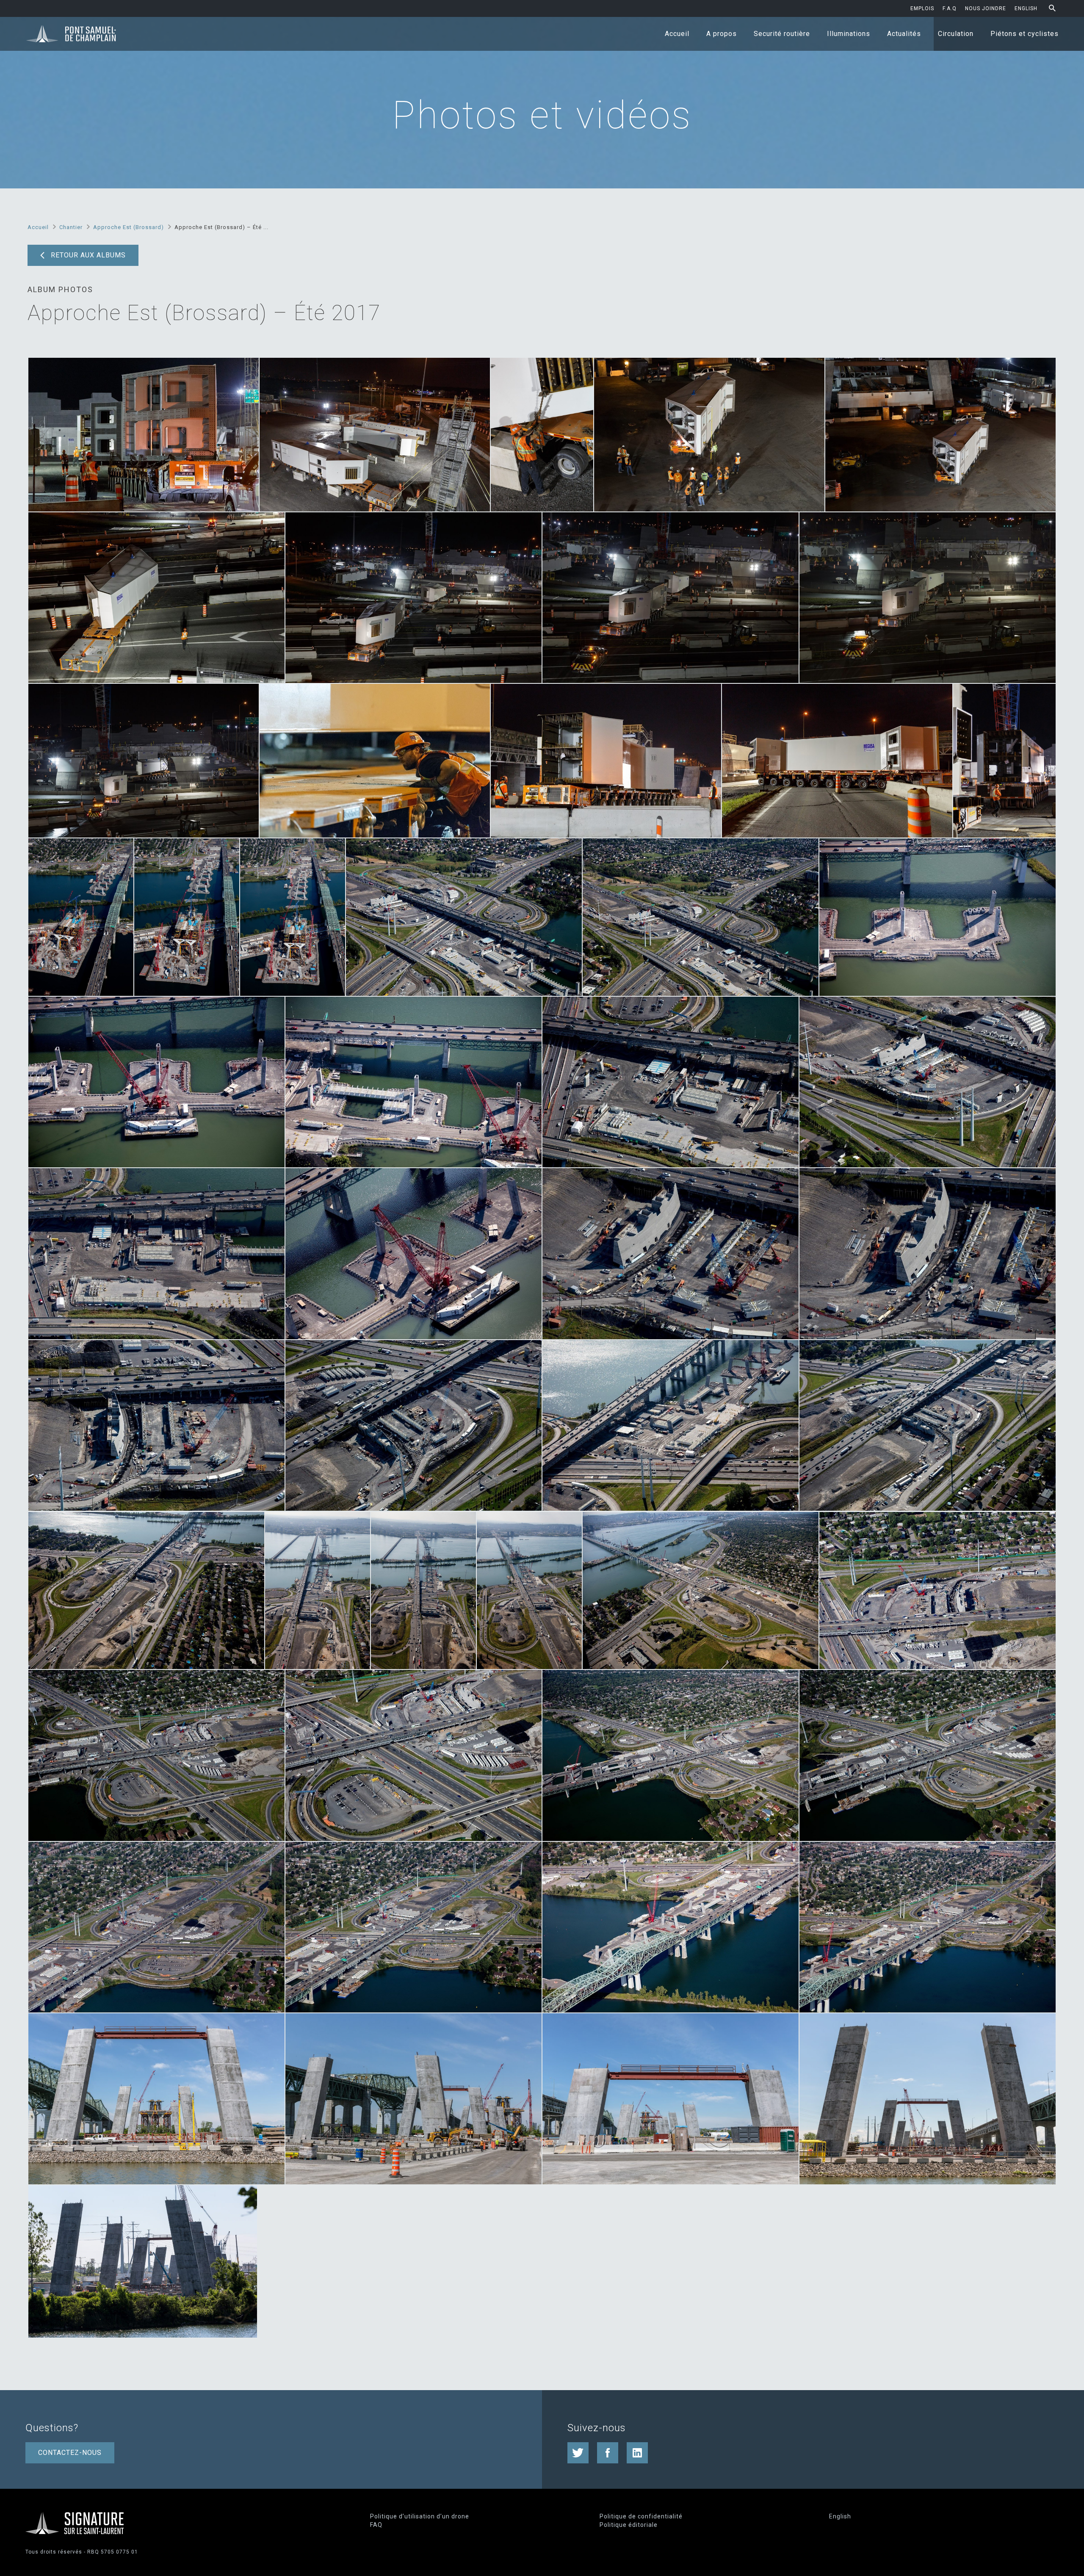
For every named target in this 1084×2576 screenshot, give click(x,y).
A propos (722, 34)
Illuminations (849, 34)
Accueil (677, 34)
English (1026, 8)
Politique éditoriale (629, 2525)
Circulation (956, 34)
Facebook (608, 2453)
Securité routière (782, 34)
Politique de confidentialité (641, 2516)
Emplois (922, 8)
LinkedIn (637, 2453)
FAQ (376, 2525)
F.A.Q (950, 8)
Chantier (71, 227)
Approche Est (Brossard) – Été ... (221, 227)
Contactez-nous (70, 2453)
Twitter (578, 2453)
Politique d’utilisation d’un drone (420, 2516)
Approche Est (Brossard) (129, 227)
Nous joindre (986, 8)
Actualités (904, 34)
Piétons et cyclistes (1025, 34)
